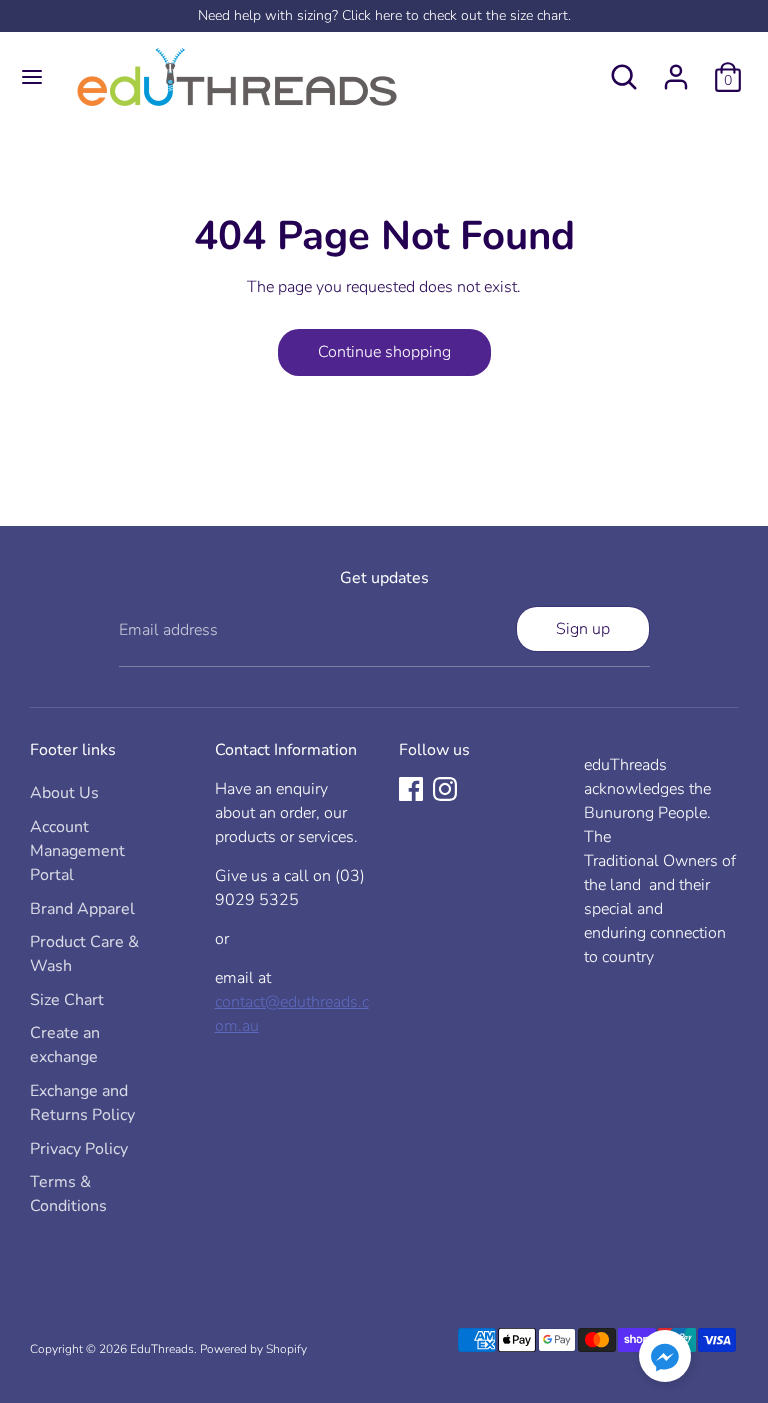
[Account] (676, 69)
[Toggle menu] (32, 77)
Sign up (583, 629)
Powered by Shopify (253, 1349)
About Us (64, 793)
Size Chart (67, 1000)
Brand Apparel (82, 909)
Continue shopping (384, 352)
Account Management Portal (77, 851)
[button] (665, 1359)
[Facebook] (411, 789)
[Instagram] (445, 789)
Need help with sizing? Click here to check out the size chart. (384, 15)
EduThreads (162, 1349)
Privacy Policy (79, 1149)
